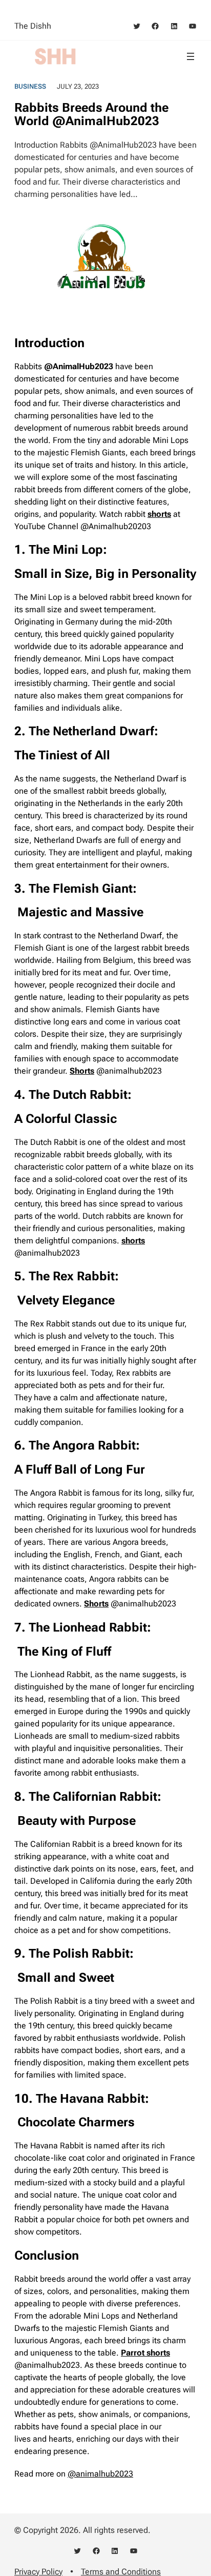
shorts (159, 514)
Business (30, 86)
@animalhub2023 (100, 2474)
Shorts (96, 1604)
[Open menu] (191, 56)
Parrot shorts (145, 2353)
